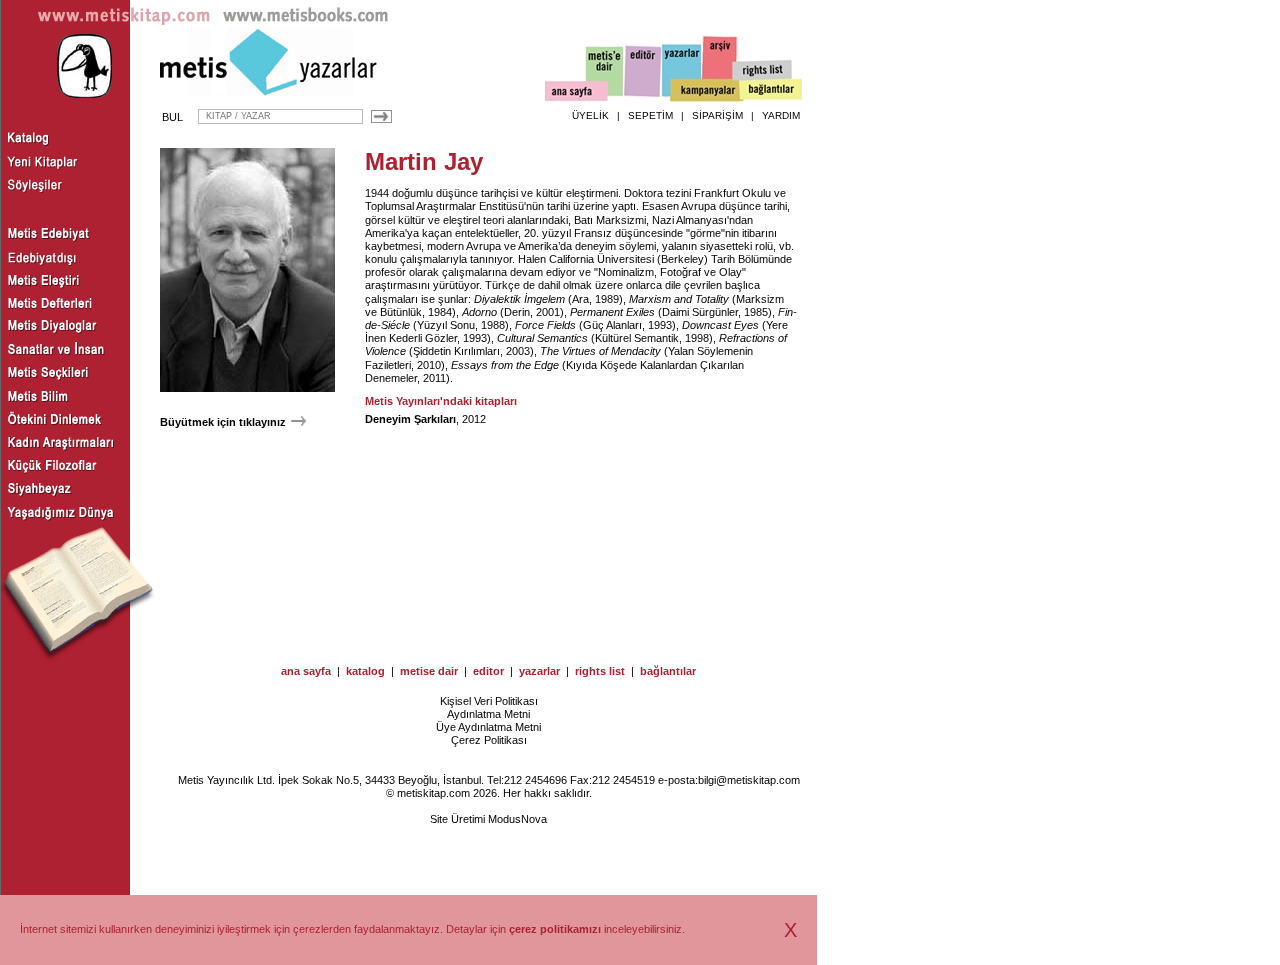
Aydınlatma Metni (488, 714)
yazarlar (539, 671)
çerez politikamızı (555, 929)
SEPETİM (650, 115)
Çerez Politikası (489, 740)
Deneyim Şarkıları (410, 419)
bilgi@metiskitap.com (749, 780)
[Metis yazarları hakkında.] (682, 71)
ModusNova (517, 819)
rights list (600, 671)
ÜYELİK (590, 115)
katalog (365, 671)
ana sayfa (306, 671)
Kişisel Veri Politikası (489, 701)
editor (488, 671)
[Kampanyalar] (706, 91)
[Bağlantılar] (771, 91)
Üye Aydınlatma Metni (488, 727)
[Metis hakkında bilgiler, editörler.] (605, 72)
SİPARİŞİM (717, 115)
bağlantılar (668, 671)
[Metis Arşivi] (720, 67)
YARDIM (781, 115)
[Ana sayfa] (576, 93)
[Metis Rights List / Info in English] (763, 71)
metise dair (429, 671)
